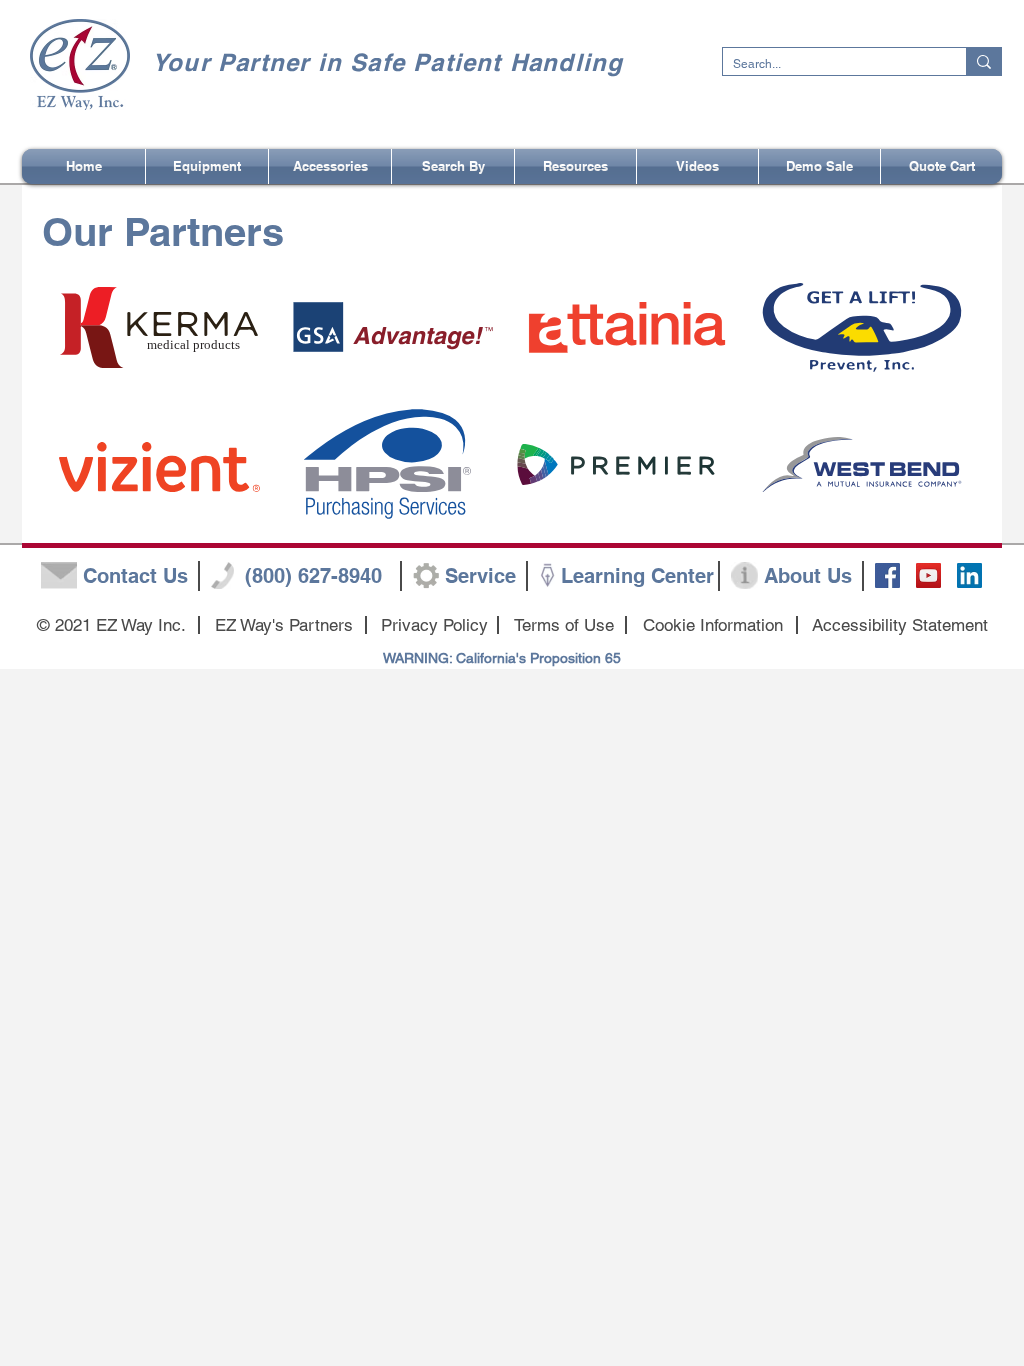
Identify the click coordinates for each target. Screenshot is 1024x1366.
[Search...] (983, 61)
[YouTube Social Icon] (928, 575)
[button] (453, 166)
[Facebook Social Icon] (887, 575)
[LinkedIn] (969, 575)
